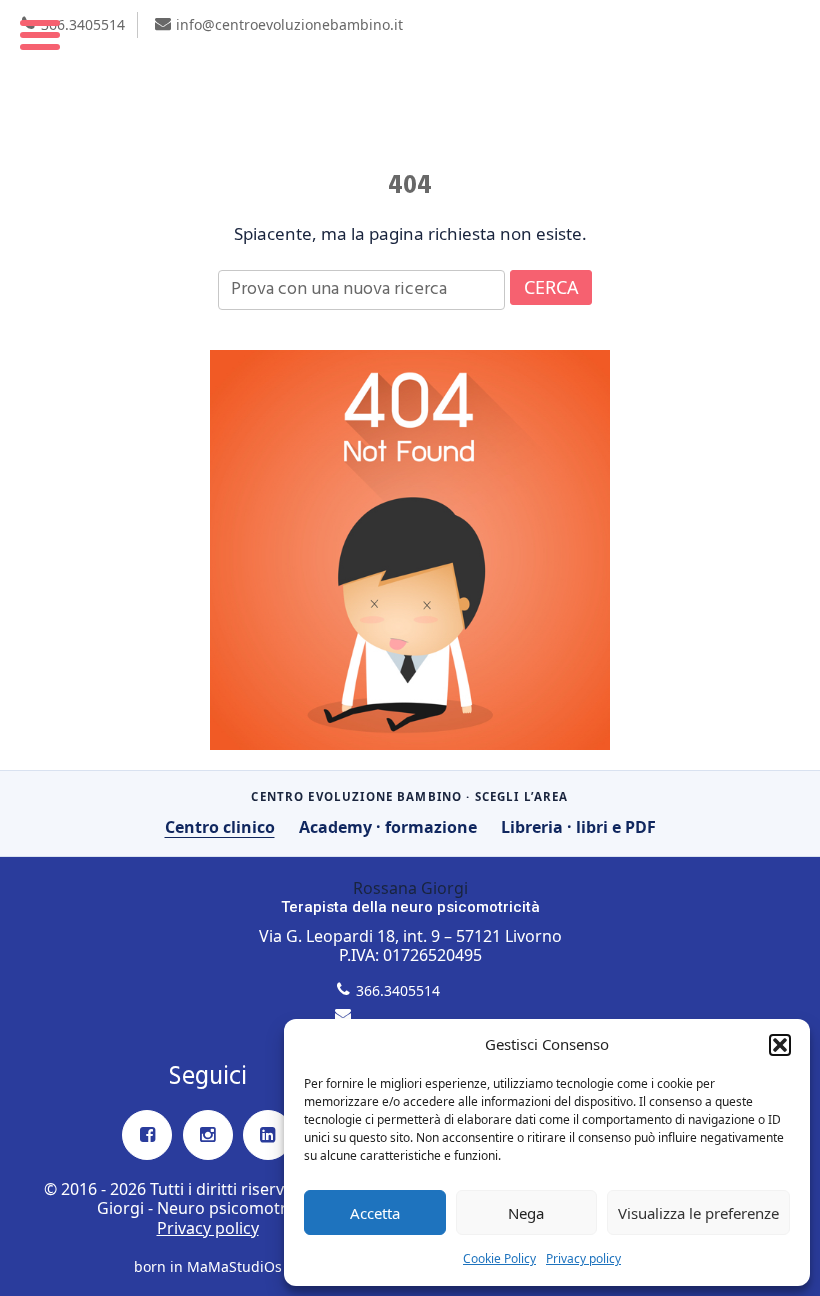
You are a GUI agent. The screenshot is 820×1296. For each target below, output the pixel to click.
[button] (780, 1045)
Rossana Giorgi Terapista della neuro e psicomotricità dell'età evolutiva (410, 76)
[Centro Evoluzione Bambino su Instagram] (208, 1135)
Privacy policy (583, 1258)
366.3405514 (83, 24)
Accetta (375, 1213)
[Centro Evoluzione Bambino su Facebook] (147, 1135)
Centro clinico (220, 827)
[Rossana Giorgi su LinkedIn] (268, 1135)
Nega (526, 1213)
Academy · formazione (388, 827)
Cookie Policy (499, 1258)
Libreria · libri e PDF (578, 827)
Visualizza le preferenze (698, 1213)
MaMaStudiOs (234, 1266)
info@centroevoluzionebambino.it (289, 24)
